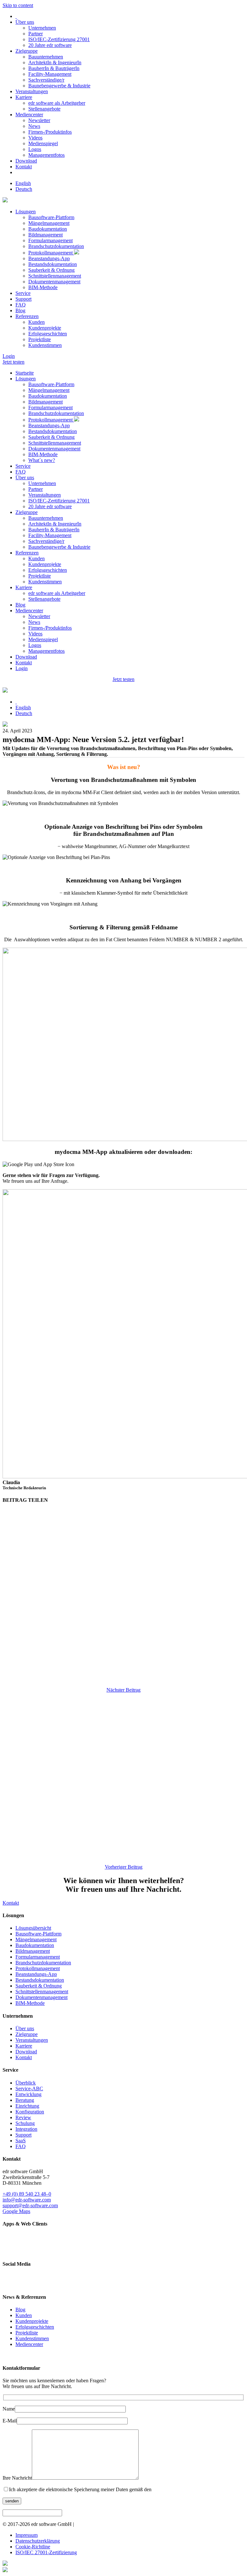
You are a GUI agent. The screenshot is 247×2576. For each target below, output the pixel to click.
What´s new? (42, 460)
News (34, 126)
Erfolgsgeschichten (48, 334)
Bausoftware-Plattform (51, 217)
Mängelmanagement (49, 223)
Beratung (25, 2100)
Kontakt (24, 167)
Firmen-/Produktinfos (50, 132)
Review (23, 2117)
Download (26, 161)
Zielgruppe (27, 51)
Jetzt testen (14, 362)
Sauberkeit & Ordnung (51, 270)
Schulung (25, 2123)
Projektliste (40, 339)
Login (9, 356)
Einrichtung (27, 2106)
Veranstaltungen (32, 91)
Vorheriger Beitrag (124, 1867)
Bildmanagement (46, 235)
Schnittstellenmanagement (55, 276)
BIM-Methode (43, 287)
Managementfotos (46, 155)
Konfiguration (30, 2112)
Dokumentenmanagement (54, 282)
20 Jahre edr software (50, 45)
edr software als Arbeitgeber (57, 103)
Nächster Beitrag (123, 1690)
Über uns (25, 22)
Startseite (25, 373)
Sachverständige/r (46, 80)
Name (9, 2409)
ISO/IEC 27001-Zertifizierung (46, 2552)
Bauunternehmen (46, 57)
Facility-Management (50, 74)
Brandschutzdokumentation (56, 246)
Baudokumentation (48, 229)
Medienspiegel (43, 143)
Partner (36, 34)
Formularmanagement (50, 240)
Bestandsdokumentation (53, 264)
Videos (35, 138)
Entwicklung (28, 2094)
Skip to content (18, 5)
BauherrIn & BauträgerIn (54, 68)
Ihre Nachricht (17, 2478)
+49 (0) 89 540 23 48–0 (27, 2194)
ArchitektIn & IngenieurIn (55, 62)
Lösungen (26, 212)
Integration (26, 2129)
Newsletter (39, 120)
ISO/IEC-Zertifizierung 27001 (59, 39)
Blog (20, 310)
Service (23, 293)
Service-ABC (29, 2089)
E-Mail (10, 2421)
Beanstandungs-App (49, 258)
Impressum (27, 2535)
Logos (35, 149)
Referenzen (27, 316)
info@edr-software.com (27, 2200)
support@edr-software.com (30, 2205)
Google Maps (16, 2211)
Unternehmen (42, 28)
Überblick (26, 2083)
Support (23, 299)
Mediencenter (29, 115)
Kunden (37, 322)
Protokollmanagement (51, 253)
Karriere (24, 97)
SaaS (21, 2141)
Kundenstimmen (45, 345)
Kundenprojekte (45, 328)
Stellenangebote (44, 109)
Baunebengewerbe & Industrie (59, 86)
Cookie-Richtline (33, 2547)
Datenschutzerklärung (38, 2541)
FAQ (21, 305)
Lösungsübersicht (33, 1928)
